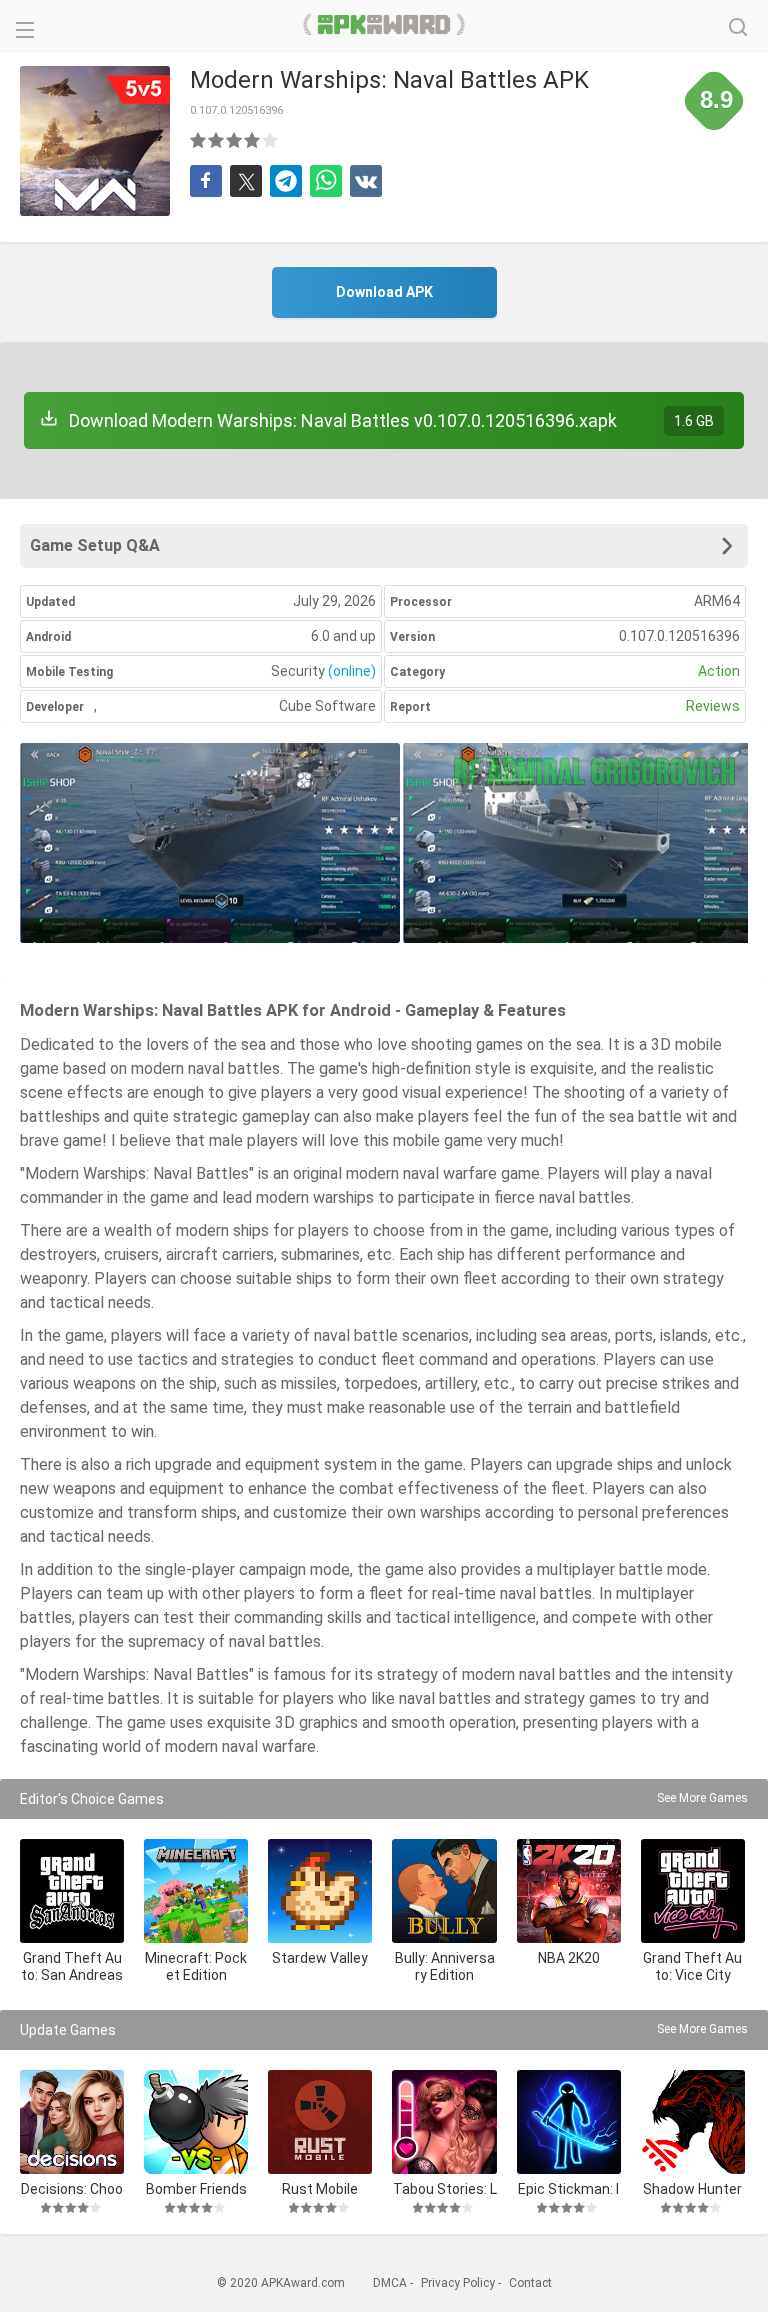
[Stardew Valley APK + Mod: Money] (320, 1891)
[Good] (235, 140)
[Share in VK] (366, 181)
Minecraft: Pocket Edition (196, 1966)
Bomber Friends (196, 2188)
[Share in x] (246, 181)
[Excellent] (271, 140)
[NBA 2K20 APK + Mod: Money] (569, 1891)
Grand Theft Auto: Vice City (692, 1966)
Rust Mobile (320, 2188)
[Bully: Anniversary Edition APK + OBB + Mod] (444, 1891)
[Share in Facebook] (206, 181)
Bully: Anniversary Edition (445, 1966)
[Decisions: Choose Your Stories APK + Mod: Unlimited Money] (72, 2122)
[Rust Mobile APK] (320, 2122)
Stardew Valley (320, 1958)
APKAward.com (384, 25)
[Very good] (253, 140)
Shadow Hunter (692, 2188)
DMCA (390, 2283)
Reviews (713, 706)
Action (719, 671)
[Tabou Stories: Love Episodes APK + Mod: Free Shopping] (444, 2122)
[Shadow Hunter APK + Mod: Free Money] (693, 2122)
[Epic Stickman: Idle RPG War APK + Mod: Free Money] (569, 2122)
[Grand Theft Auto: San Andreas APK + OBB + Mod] (72, 1891)
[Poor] (199, 140)
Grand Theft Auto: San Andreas (72, 1966)
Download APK (384, 292)
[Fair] (217, 140)
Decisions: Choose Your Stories (72, 2188)
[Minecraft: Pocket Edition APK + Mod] (196, 1891)
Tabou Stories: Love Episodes (444, 2188)
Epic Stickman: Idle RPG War (568, 2188)
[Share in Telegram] (286, 181)
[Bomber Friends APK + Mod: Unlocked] (196, 2122)
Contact (530, 2283)
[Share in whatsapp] (326, 181)
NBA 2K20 (569, 1958)
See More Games (702, 1798)
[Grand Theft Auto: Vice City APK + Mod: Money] (693, 1891)
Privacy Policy (458, 2283)
